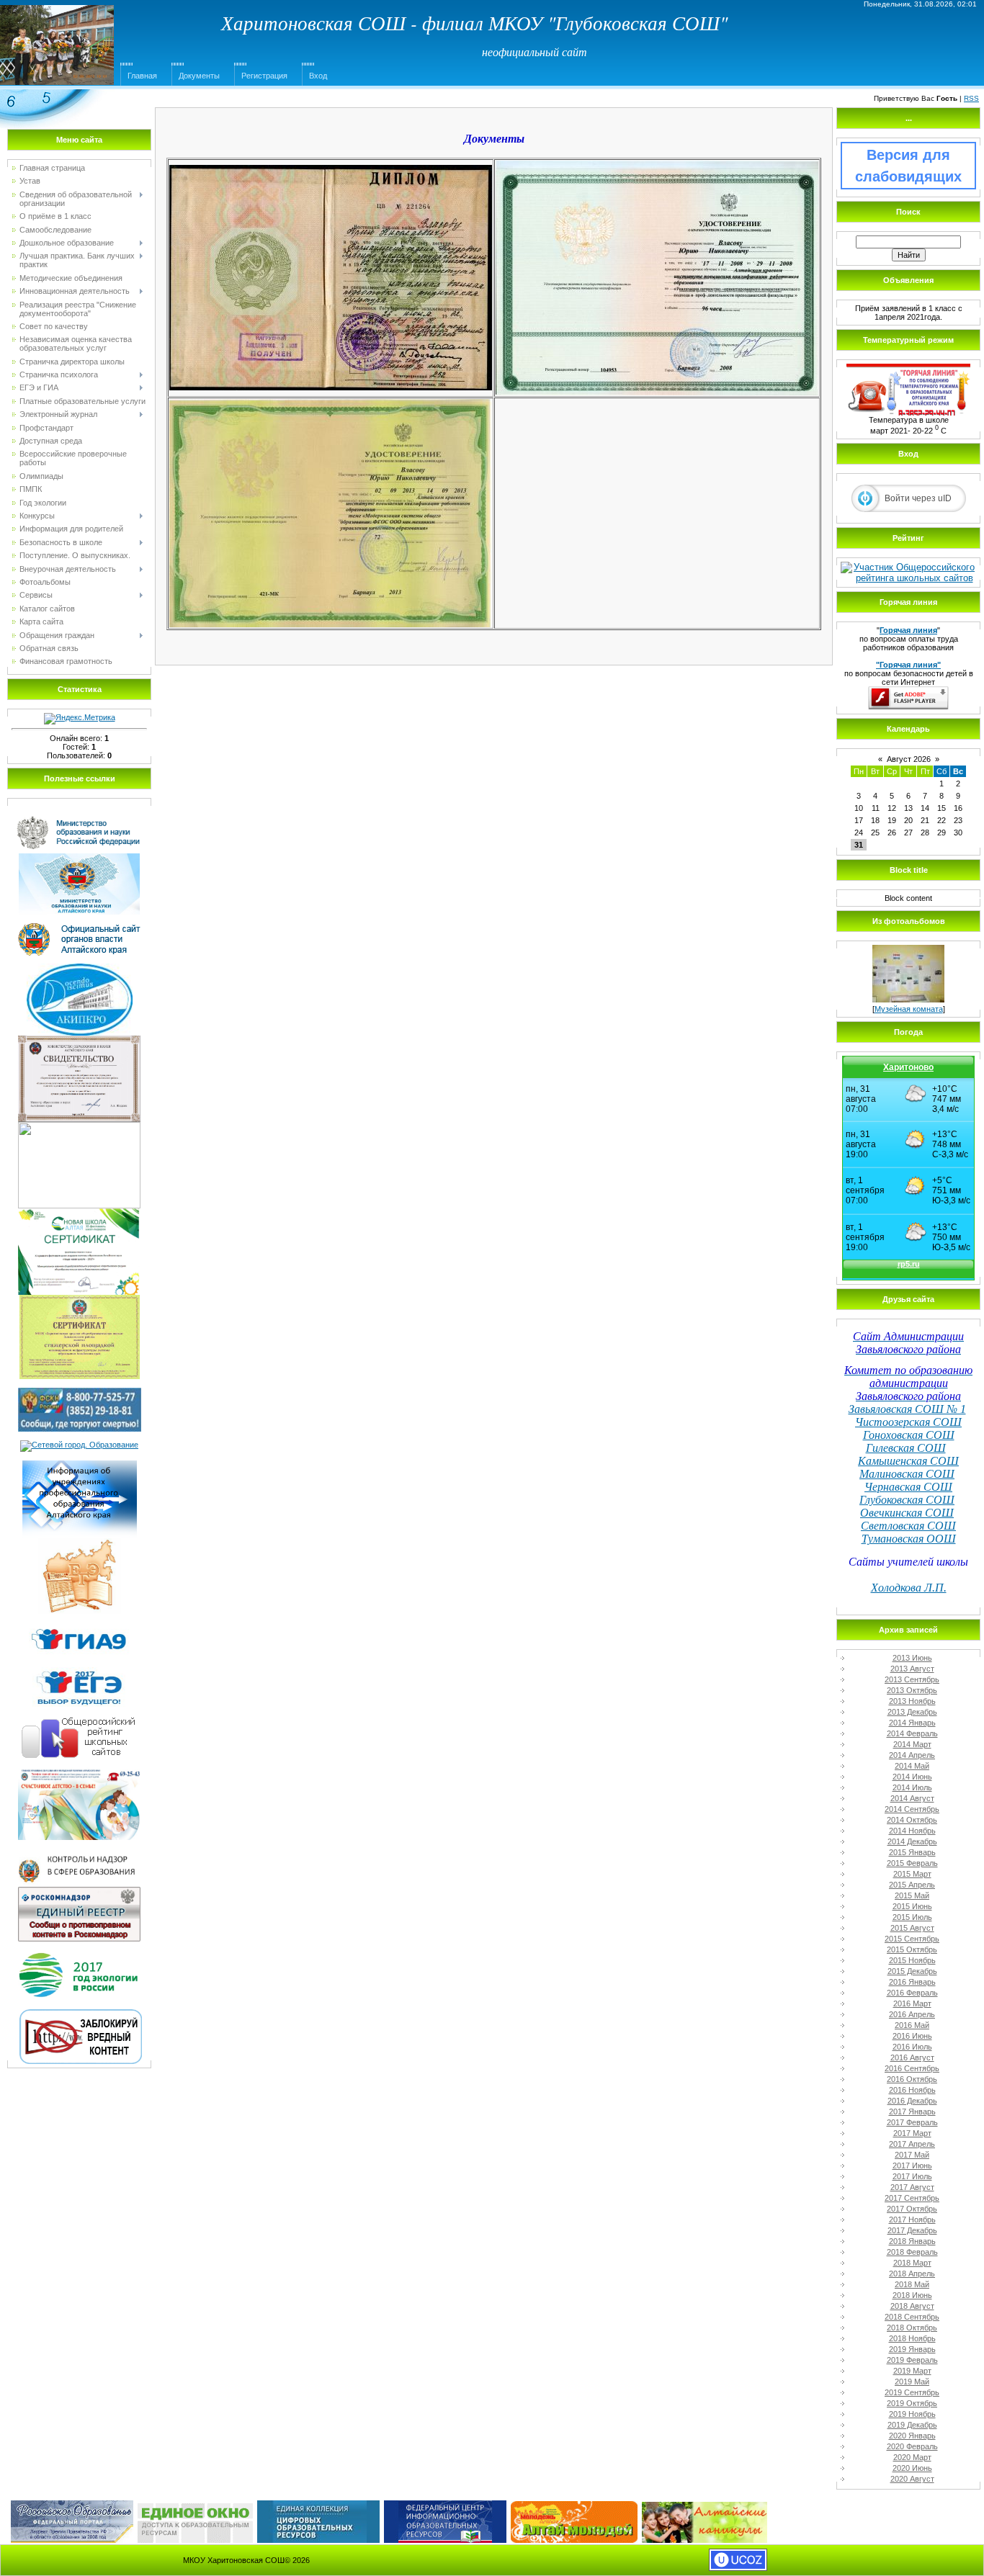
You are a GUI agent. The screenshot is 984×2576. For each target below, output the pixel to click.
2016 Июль (912, 2047)
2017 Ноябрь (912, 2220)
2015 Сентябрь (912, 1939)
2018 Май (912, 2284)
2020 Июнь (912, 2468)
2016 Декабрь (912, 2101)
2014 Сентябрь (912, 1809)
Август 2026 (909, 759)
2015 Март (912, 1874)
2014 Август (912, 1798)
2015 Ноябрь (912, 1960)
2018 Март (912, 2263)
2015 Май (912, 1895)
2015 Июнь (912, 1906)
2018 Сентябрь (912, 2317)
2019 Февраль (912, 2360)
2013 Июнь (912, 1658)
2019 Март (912, 2371)
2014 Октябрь (912, 1820)
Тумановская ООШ (909, 1539)
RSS (971, 98)
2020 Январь (912, 2436)
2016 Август (912, 2057)
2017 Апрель (912, 2144)
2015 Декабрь (912, 1971)
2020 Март (912, 2457)
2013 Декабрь (912, 1712)
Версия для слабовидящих (908, 166)
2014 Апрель (912, 1755)
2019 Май (912, 2382)
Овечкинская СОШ (907, 1513)
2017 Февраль (912, 2122)
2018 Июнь (912, 2295)
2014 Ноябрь (912, 1831)
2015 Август (912, 1928)
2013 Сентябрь (912, 1679)
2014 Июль (912, 1787)
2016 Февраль (912, 1993)
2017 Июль (912, 2176)
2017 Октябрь (912, 2209)
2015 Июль (912, 1917)
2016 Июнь (912, 2036)
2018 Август (912, 2306)
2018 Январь (912, 2241)
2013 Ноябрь (912, 1701)
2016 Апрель (912, 2014)
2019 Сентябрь (912, 2392)
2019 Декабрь (912, 2425)
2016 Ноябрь (912, 2090)
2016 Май (912, 2025)
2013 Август (912, 1669)
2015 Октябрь (912, 1949)
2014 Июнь (912, 1777)
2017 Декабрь (912, 2230)
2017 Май (912, 2155)
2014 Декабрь (912, 1841)
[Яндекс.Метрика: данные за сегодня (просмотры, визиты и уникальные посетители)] (80, 719)
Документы (199, 76)
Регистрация (264, 76)
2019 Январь (912, 2349)
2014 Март (912, 1744)
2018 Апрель (912, 2274)
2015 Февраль (912, 1863)
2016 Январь (912, 1982)
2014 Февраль (912, 1733)
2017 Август (912, 2187)
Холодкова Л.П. (909, 1588)
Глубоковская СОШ (907, 1500)
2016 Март (912, 2003)
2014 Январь (912, 1723)
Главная (142, 76)
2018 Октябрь (912, 2328)
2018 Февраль (912, 2252)
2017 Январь (912, 2111)
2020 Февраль (912, 2446)
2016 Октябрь (912, 2079)
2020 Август (912, 2479)
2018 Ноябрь (912, 2338)
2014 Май (912, 1766)
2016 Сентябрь (912, 2068)
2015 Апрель (912, 1885)
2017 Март (912, 2133)
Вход (318, 76)
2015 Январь (912, 1852)
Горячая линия (908, 630)
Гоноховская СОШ (909, 1435)
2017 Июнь (912, 2166)
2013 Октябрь (912, 1690)
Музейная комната (909, 1009)
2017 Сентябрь (912, 2198)
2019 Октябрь (912, 2403)
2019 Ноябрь (912, 2414)
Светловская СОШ (908, 1526)
